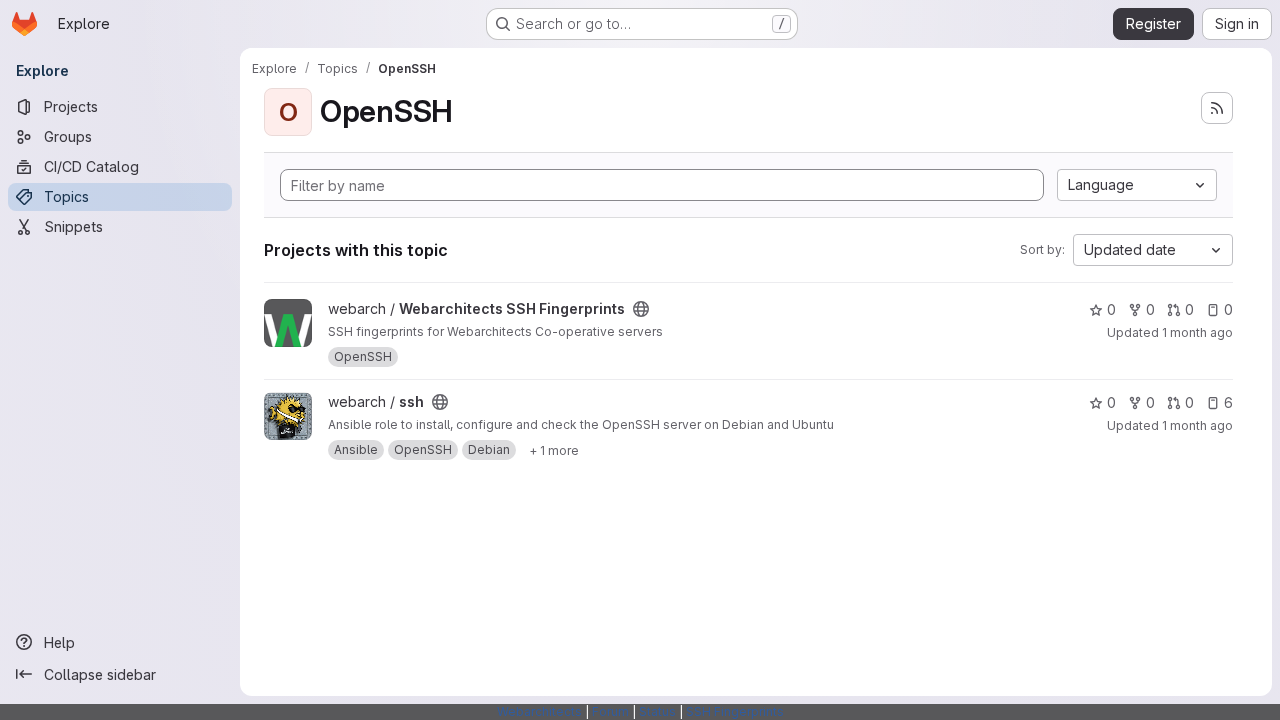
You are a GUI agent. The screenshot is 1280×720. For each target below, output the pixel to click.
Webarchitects (539, 711)
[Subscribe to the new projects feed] (1217, 108)
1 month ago (1197, 332)
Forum (610, 711)
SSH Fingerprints (735, 711)
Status (657, 711)
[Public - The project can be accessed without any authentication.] (641, 309)
